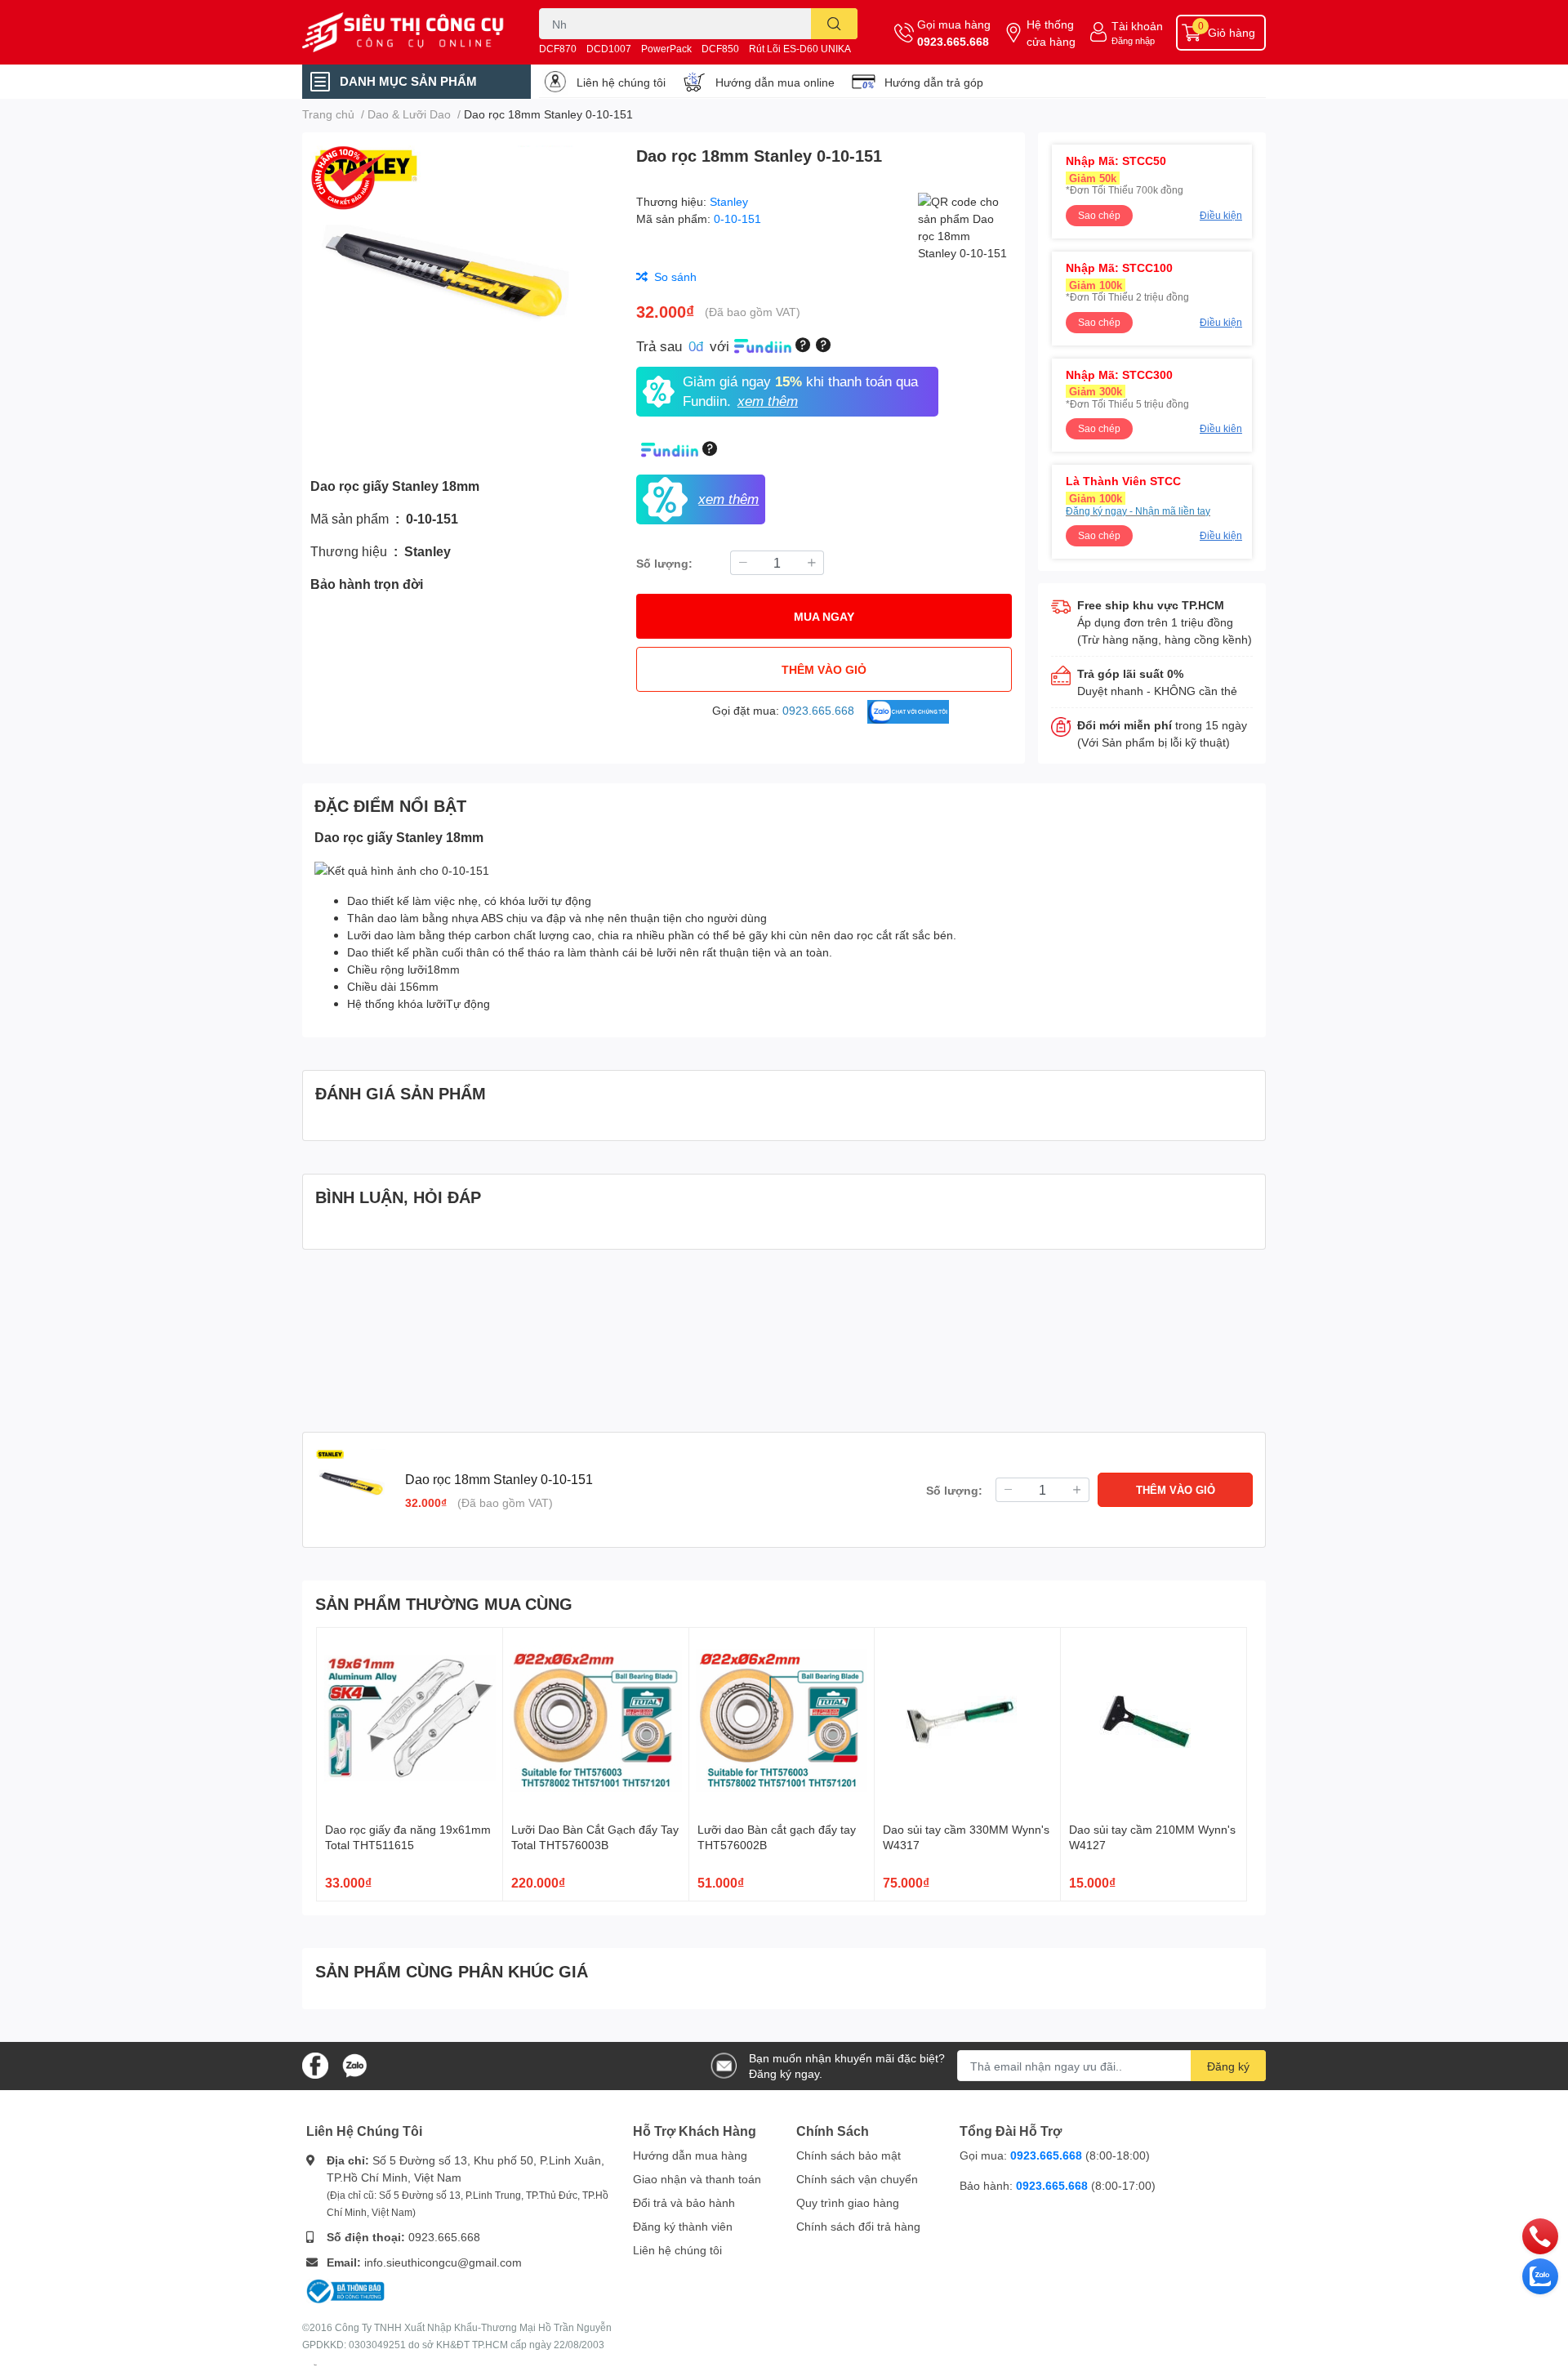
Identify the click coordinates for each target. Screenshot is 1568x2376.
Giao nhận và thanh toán (697, 2179)
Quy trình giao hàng (848, 2202)
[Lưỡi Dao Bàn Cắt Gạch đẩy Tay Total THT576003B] (596, 1721)
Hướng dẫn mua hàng (690, 2155)
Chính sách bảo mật (849, 2155)
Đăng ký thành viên (683, 2226)
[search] (834, 24)
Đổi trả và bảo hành (684, 2202)
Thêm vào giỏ (824, 669)
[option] (463, 298)
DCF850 (720, 49)
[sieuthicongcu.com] (403, 33)
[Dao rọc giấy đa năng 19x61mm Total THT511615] (410, 1721)
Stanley (729, 201)
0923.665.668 (953, 41)
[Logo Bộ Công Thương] (345, 2290)
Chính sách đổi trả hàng (858, 2226)
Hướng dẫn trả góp (934, 82)
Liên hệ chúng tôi (621, 82)
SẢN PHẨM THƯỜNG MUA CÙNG (444, 1603)
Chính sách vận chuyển (857, 2179)
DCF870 (558, 49)
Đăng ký (1228, 2066)
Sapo (315, 2365)
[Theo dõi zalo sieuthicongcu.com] (354, 2064)
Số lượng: (664, 563)
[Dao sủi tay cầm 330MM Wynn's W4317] (967, 1721)
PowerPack (666, 49)
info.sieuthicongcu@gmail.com (443, 2262)
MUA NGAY (824, 616)
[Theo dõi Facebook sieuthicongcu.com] (315, 2064)
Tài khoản (1137, 26)
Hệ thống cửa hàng (1051, 33)
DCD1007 (609, 49)
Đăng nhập (1133, 40)
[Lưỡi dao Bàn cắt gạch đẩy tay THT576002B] (782, 1721)
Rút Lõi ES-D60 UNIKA (800, 49)
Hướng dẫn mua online (775, 82)
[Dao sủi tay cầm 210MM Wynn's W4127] (1154, 1721)
